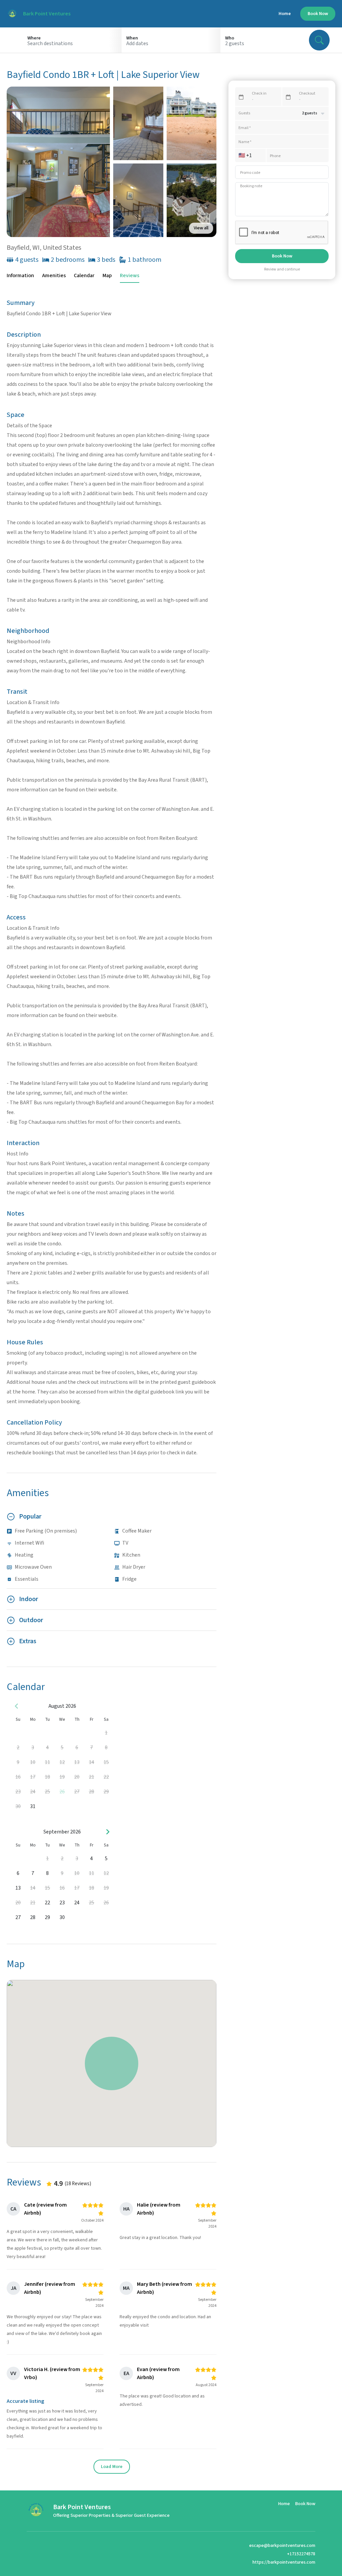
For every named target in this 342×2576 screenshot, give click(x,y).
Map (107, 275)
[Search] (319, 40)
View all (201, 228)
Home (285, 14)
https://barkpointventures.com (284, 2562)
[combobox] (72, 43)
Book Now (318, 14)
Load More (112, 2467)
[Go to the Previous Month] (17, 1706)
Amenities (54, 275)
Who (230, 38)
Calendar (84, 275)
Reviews (130, 275)
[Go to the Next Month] (108, 1832)
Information (20, 275)
